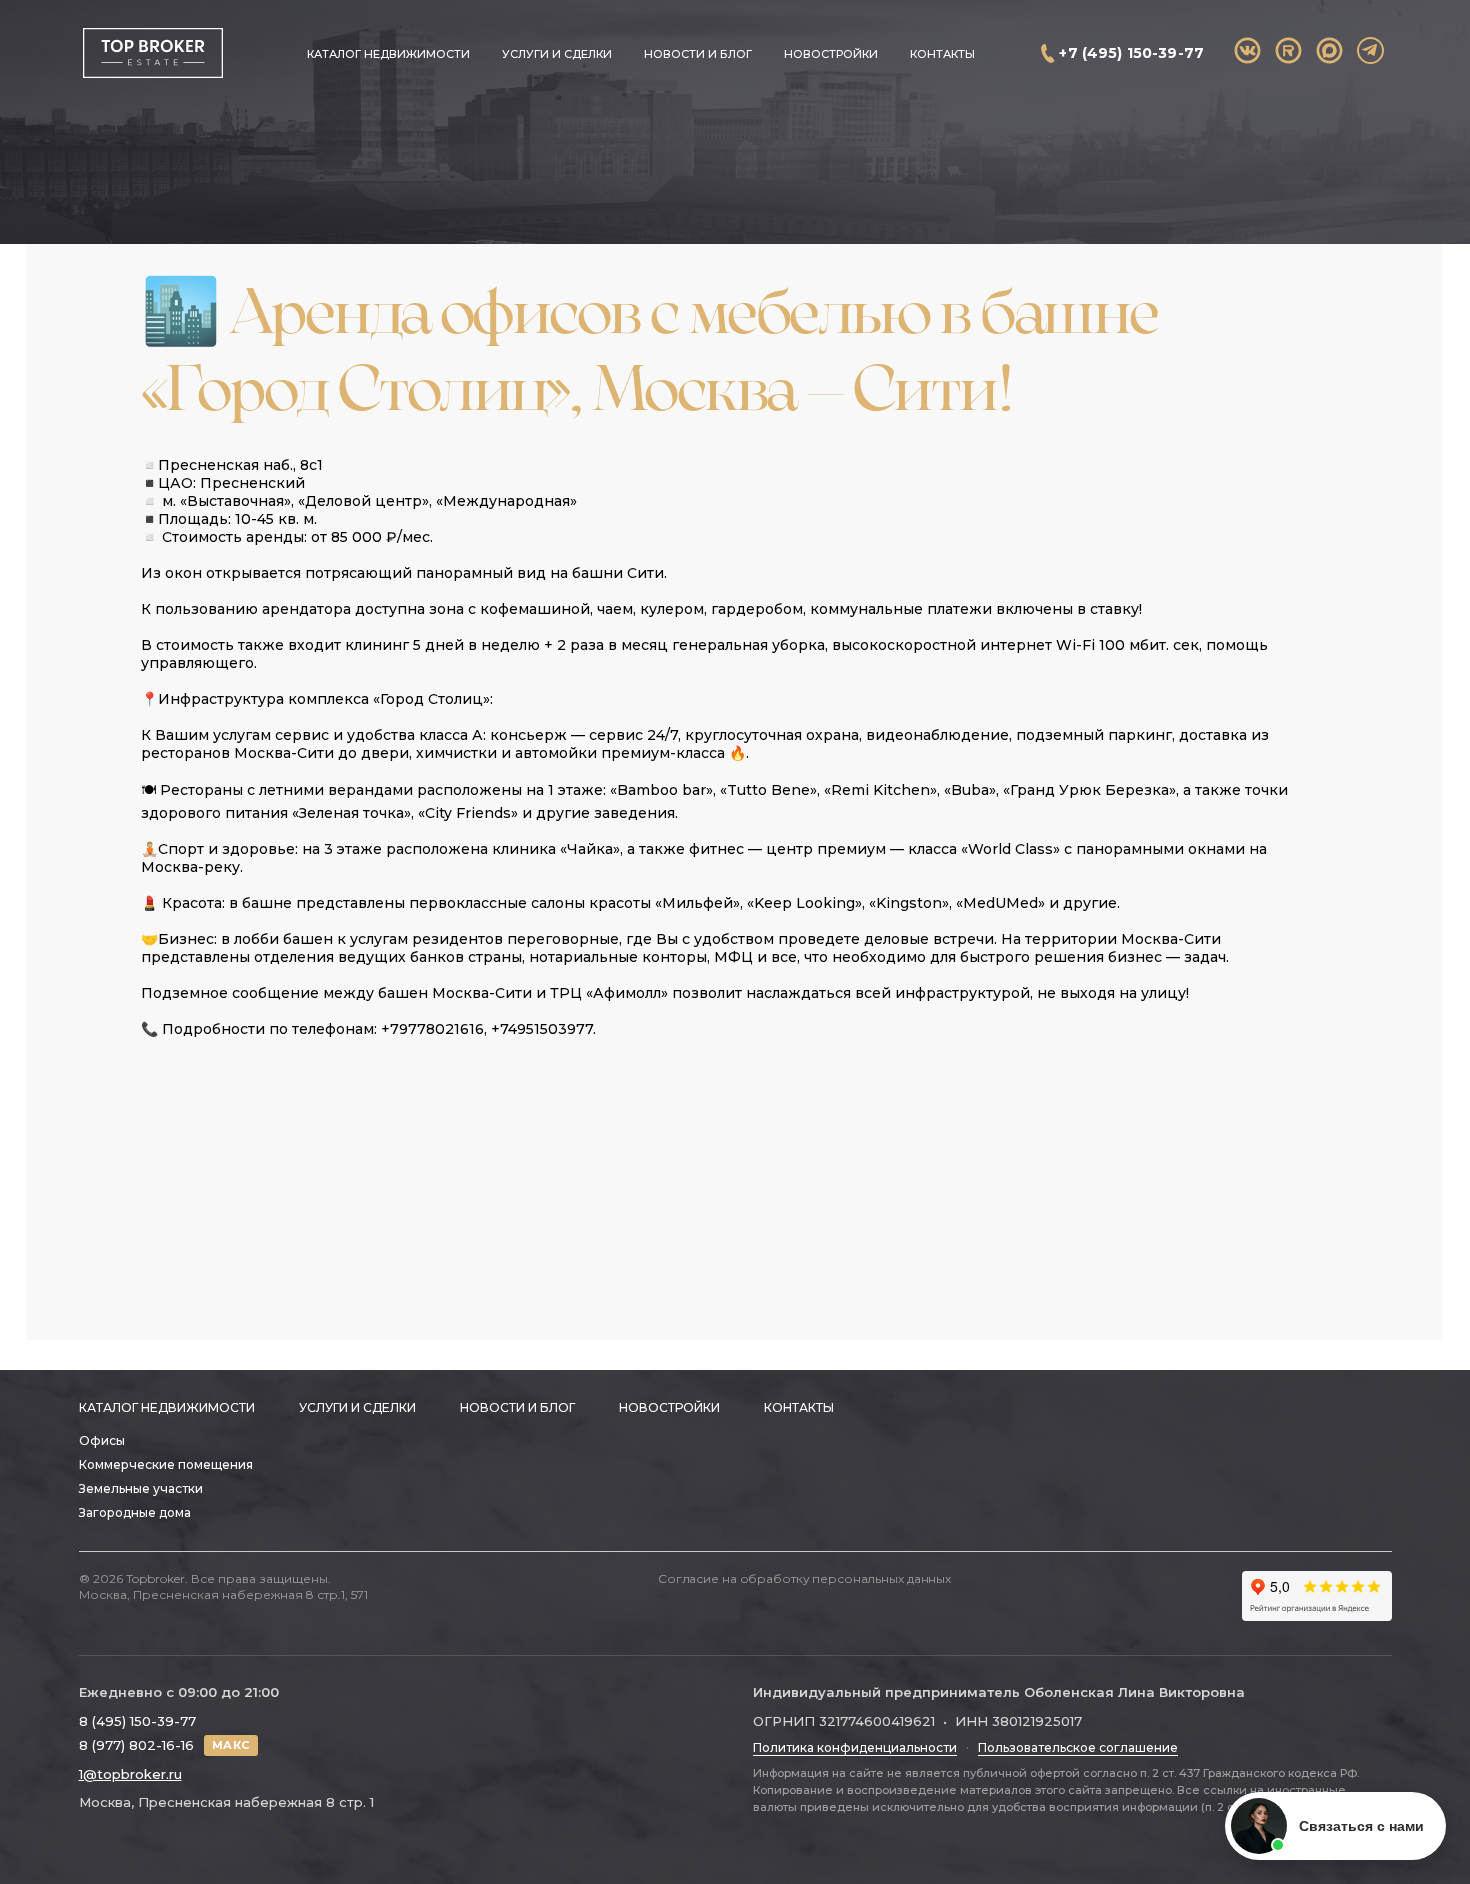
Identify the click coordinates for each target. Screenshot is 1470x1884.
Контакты (942, 54)
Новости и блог (698, 54)
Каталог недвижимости (388, 54)
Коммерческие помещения (166, 1464)
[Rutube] (1288, 50)
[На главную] (152, 53)
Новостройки (831, 54)
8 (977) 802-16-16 (136, 1745)
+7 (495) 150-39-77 (1131, 53)
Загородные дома (135, 1512)
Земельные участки (141, 1488)
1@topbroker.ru (130, 1774)
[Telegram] (1370, 50)
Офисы (102, 1440)
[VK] (1247, 50)
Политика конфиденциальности (855, 1747)
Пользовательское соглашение (1078, 1747)
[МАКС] (1329, 50)
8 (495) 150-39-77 (137, 1721)
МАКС (231, 1745)
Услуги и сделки (557, 54)
